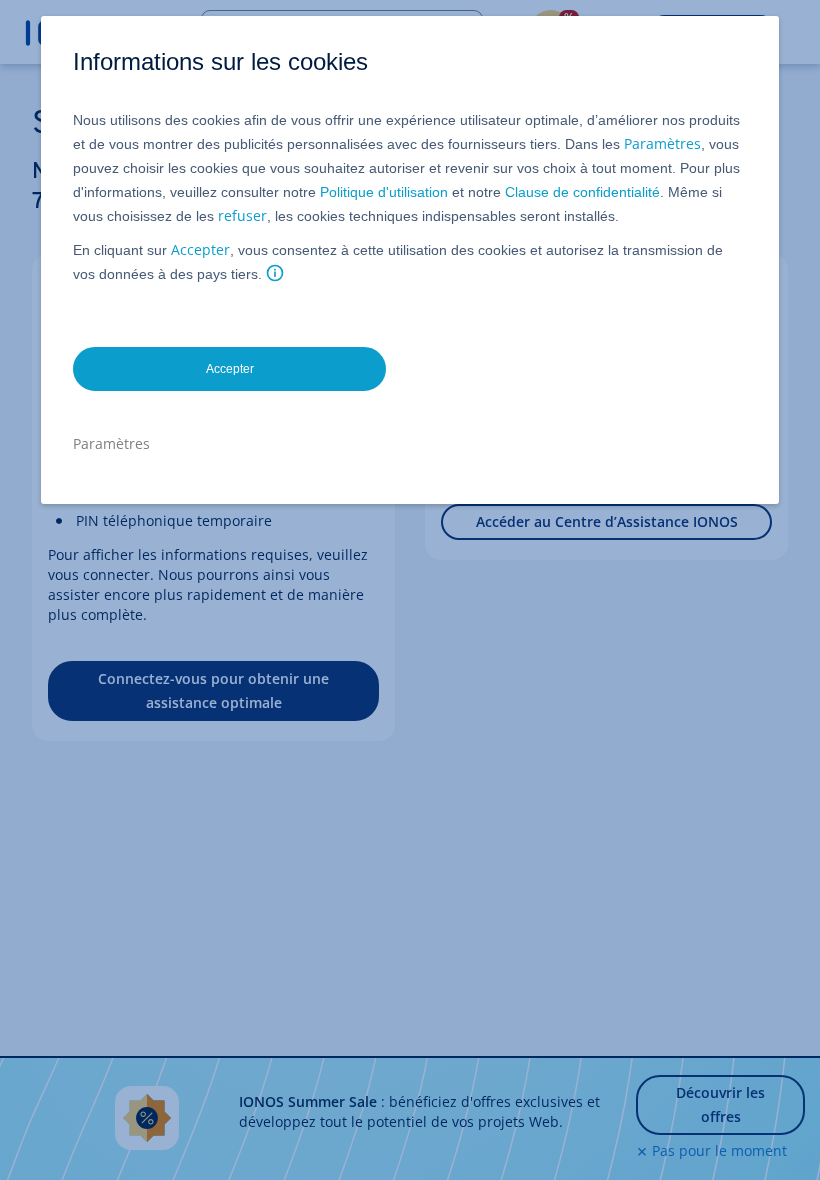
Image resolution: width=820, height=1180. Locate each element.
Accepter (200, 249)
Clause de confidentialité (582, 192)
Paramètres (662, 143)
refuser (242, 215)
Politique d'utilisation (384, 192)
